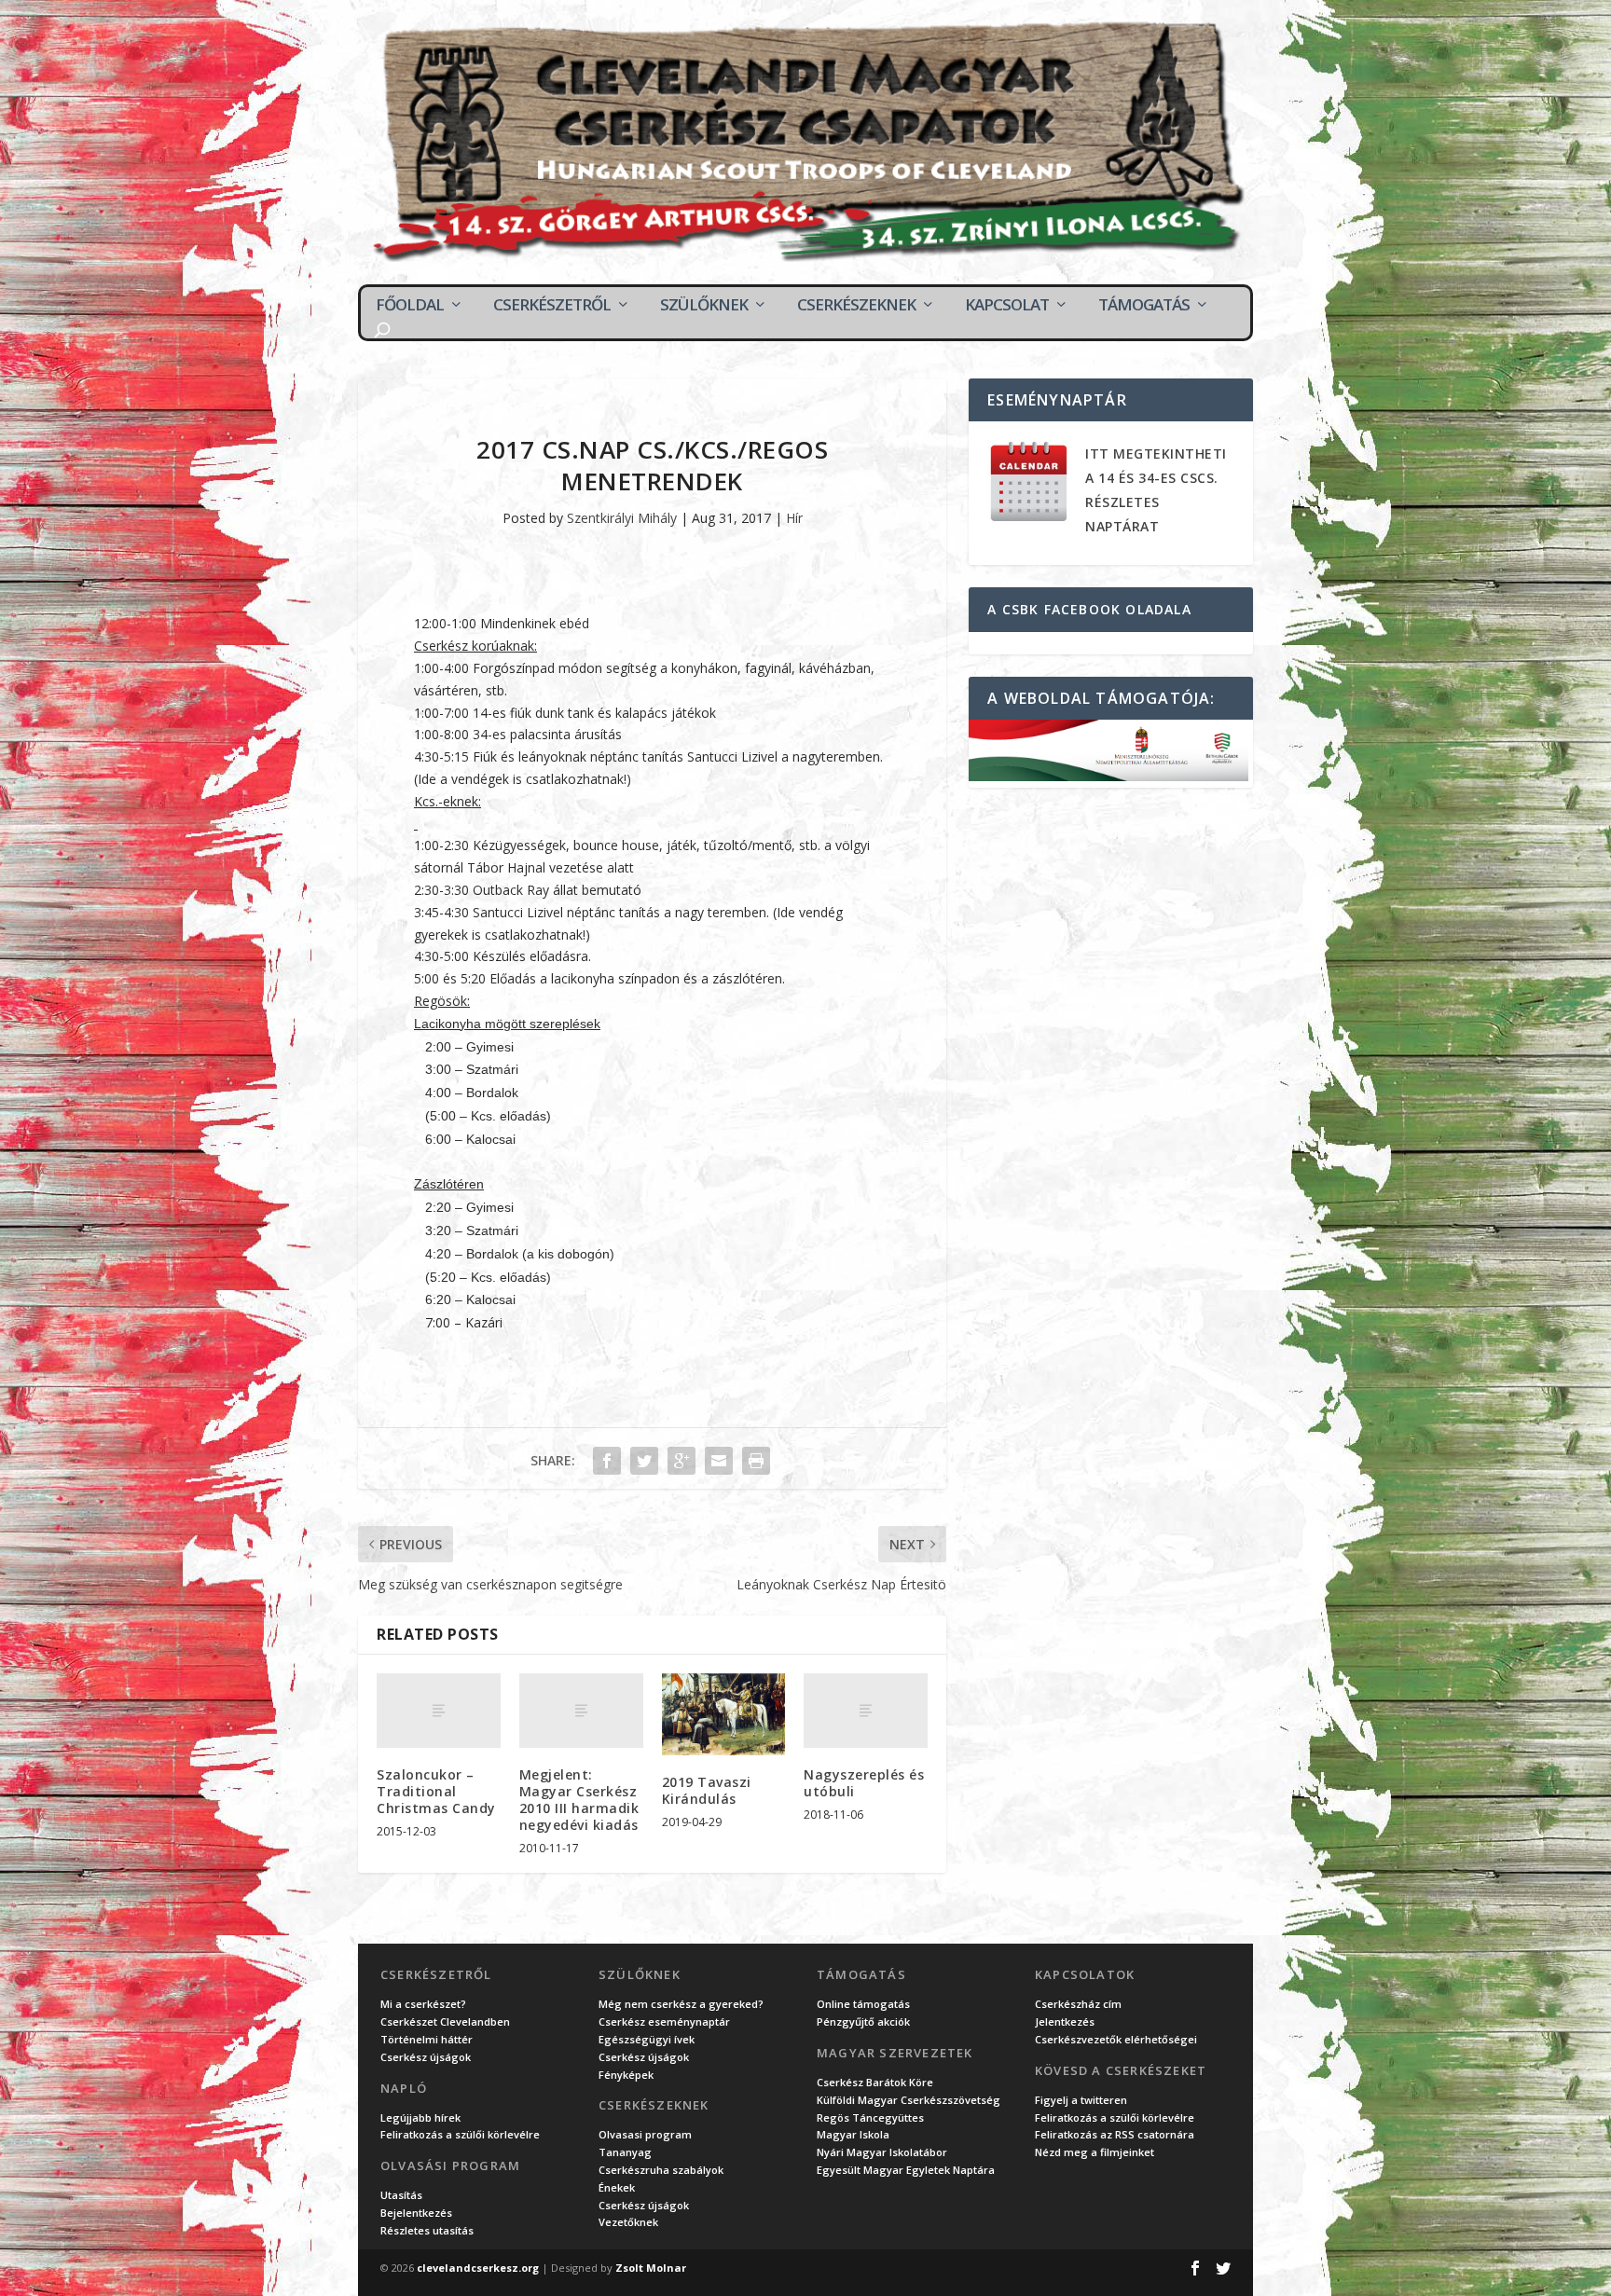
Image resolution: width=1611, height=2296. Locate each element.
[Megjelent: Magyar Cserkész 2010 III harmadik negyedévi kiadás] (581, 1711)
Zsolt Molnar (651, 2268)
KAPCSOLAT (1007, 305)
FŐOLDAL (410, 305)
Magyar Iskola (853, 2134)
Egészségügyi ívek (647, 2039)
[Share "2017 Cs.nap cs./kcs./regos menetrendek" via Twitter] (644, 1461)
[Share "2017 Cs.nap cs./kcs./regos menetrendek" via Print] (756, 1461)
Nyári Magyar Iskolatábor (882, 2152)
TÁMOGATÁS (1144, 305)
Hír (794, 518)
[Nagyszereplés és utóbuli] (866, 1711)
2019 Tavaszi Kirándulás (707, 1790)
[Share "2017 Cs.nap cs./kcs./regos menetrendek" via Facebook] (607, 1461)
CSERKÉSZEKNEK (856, 305)
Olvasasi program (645, 2134)
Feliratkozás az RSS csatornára (1115, 2134)
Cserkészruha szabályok (661, 2170)
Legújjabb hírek (420, 2117)
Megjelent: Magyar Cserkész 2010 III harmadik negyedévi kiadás (579, 1800)
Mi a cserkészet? (423, 2004)
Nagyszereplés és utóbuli (864, 1783)
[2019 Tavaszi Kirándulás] (724, 1714)
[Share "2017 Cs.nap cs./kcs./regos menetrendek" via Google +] (682, 1461)
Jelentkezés (1065, 2021)
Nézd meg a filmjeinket (1095, 2152)
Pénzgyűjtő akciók (863, 2021)
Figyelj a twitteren (1081, 2100)
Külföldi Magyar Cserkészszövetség (909, 2100)
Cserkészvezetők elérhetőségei (1116, 2039)
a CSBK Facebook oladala (1089, 609)
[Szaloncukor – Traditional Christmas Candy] (439, 1711)
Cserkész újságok (426, 2057)
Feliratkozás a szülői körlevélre (460, 2134)
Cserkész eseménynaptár (664, 2021)
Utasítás (401, 2195)
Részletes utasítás (427, 2230)
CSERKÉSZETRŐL (552, 305)
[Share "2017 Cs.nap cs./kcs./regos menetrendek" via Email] (719, 1461)
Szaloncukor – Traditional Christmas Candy (436, 1791)
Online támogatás (863, 2004)
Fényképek (626, 2075)
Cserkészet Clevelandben (445, 2021)
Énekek (617, 2187)
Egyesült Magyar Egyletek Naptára (906, 2170)
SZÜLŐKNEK (704, 305)
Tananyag (625, 2152)
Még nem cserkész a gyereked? (681, 2004)
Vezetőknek (628, 2222)
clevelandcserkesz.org (478, 2268)
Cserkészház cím (1078, 2004)
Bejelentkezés (416, 2213)
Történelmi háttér (427, 2039)
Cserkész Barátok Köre (875, 2082)
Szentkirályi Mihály (622, 518)
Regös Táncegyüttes (870, 2117)
